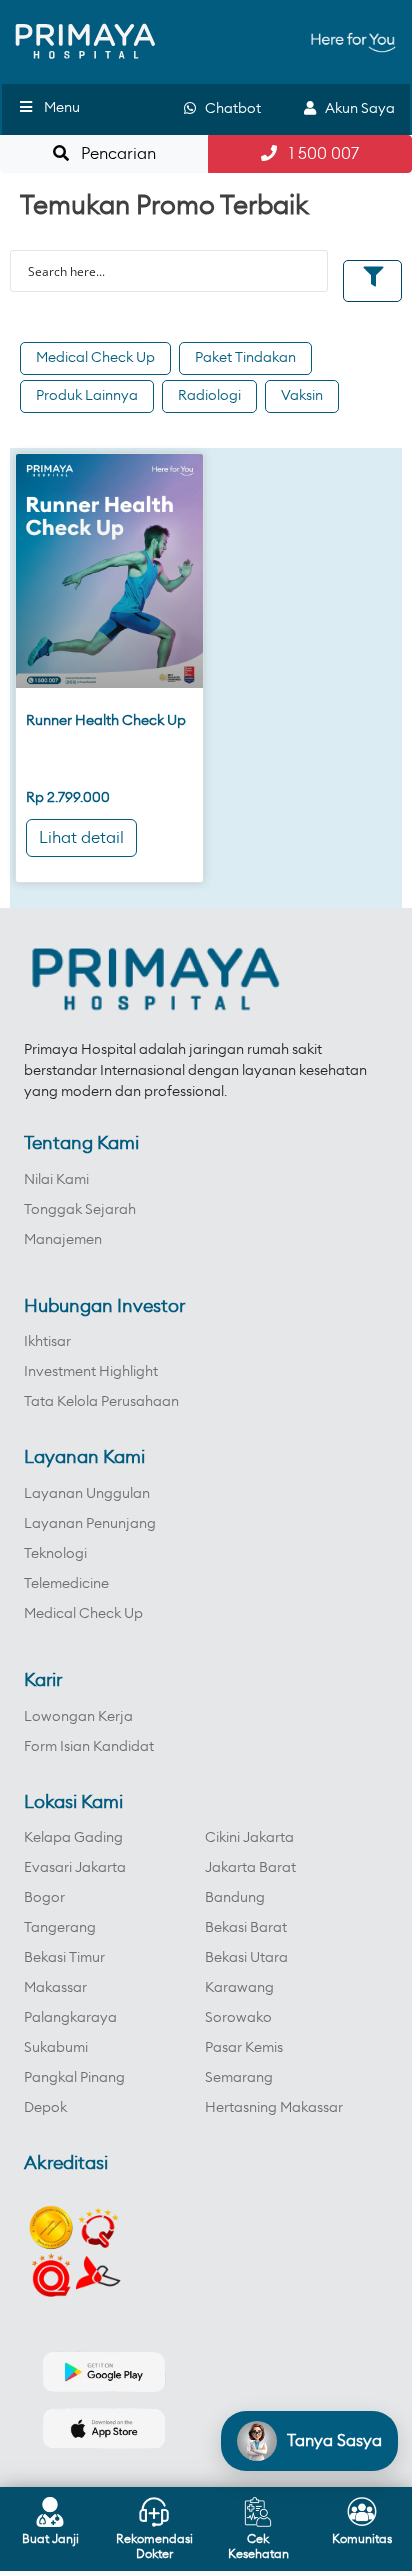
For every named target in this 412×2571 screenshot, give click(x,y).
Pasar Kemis (244, 2048)
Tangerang (60, 1928)
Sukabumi (56, 2048)
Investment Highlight (91, 1372)
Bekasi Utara (246, 1958)
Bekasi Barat (246, 1928)
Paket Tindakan (245, 358)
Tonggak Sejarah (80, 1210)
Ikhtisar (47, 1342)
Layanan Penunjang (90, 1524)
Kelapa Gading (73, 1838)
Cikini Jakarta (249, 1838)
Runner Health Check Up (106, 721)
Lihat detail (81, 838)
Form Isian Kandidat (89, 1747)
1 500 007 (318, 154)
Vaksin (302, 396)
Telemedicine (66, 1584)
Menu (62, 108)
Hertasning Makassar (274, 2108)
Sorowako (238, 2018)
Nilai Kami (56, 1180)
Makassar (55, 1988)
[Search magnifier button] (307, 271)
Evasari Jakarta (75, 1868)
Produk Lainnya (87, 396)
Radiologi (209, 396)
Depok (45, 2108)
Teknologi (55, 1554)
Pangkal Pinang (74, 2078)
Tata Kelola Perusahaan (101, 1402)
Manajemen (63, 1240)
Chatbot (228, 109)
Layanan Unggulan (87, 1494)
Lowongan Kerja (78, 1717)
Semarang (239, 2078)
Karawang (239, 1988)
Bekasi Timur (64, 1958)
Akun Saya (355, 109)
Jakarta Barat (250, 1868)
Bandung (235, 1898)
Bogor (44, 1898)
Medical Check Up (95, 358)
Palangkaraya (70, 2018)
